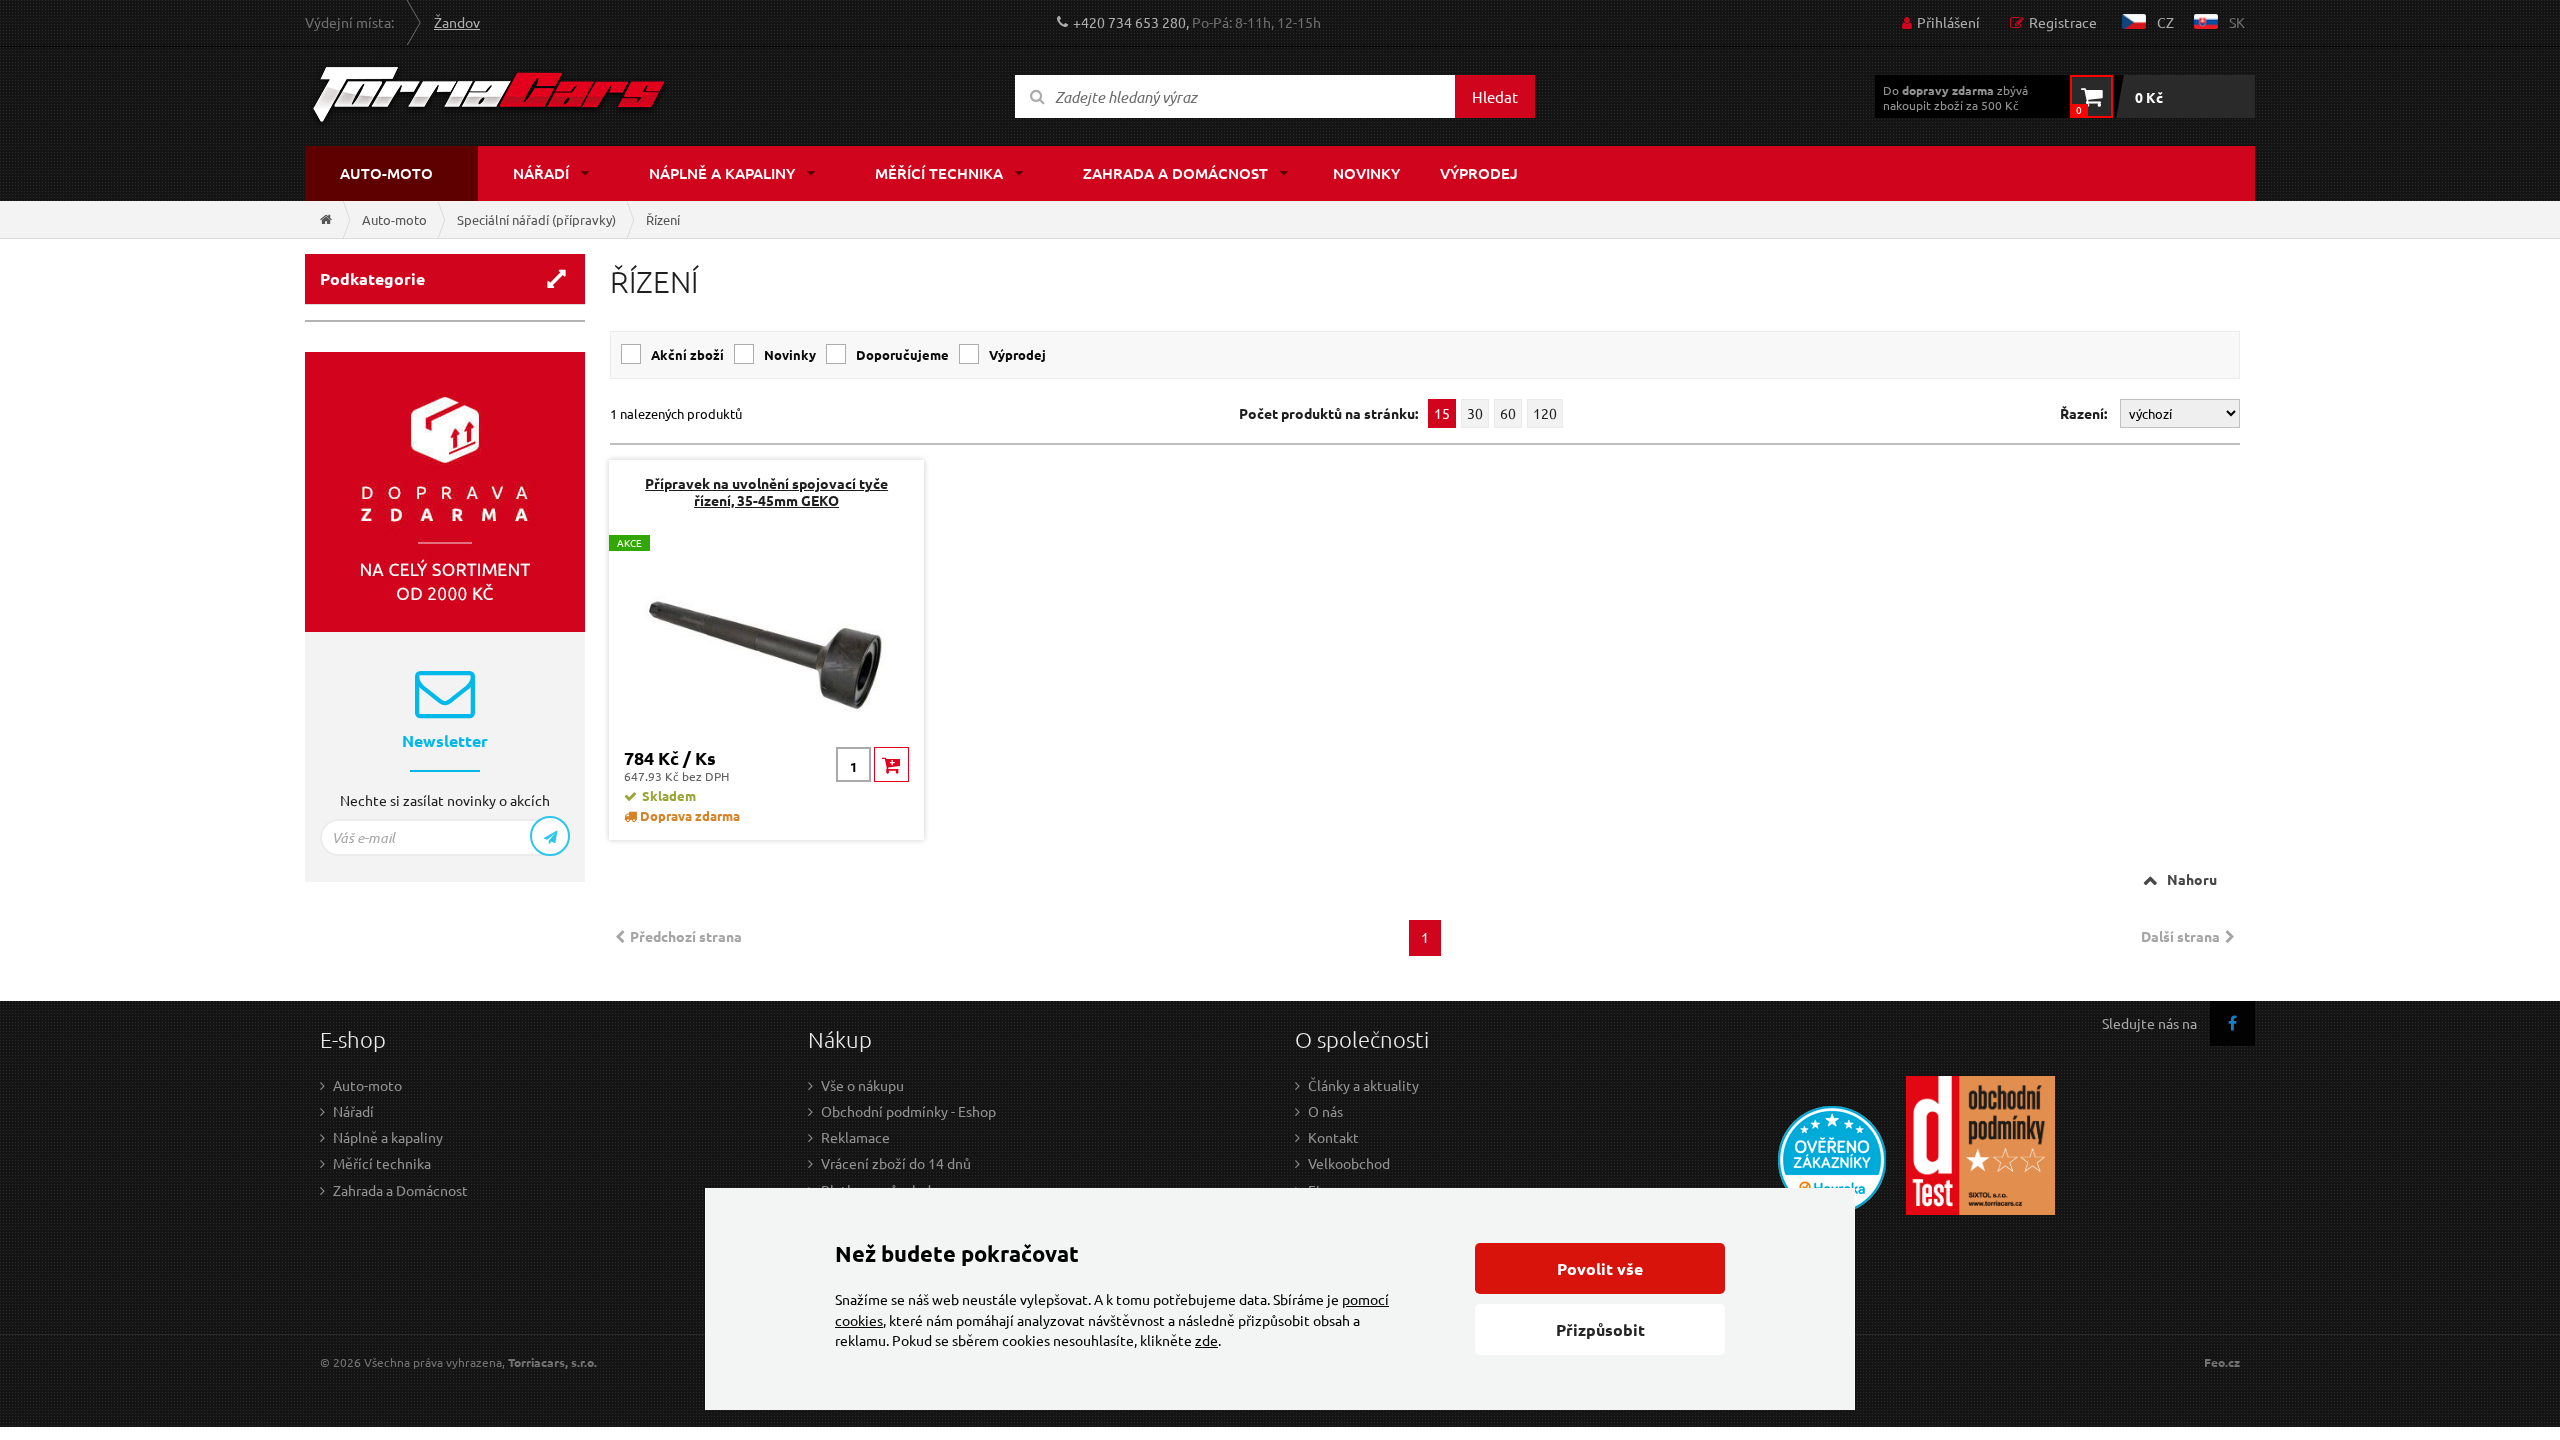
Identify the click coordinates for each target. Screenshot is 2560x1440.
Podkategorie (372, 278)
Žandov (457, 22)
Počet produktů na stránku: (1328, 413)
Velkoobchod (1349, 1163)
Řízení (663, 219)
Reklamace (855, 1137)
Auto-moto (386, 173)
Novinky (1366, 173)
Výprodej (1479, 173)
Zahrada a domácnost (1175, 173)
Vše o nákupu (862, 1085)
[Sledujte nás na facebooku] (2232, 1023)
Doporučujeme (902, 354)
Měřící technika (939, 173)
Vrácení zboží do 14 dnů (896, 1163)
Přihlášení (1948, 22)
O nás (1325, 1111)
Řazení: (2085, 413)
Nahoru (2192, 879)
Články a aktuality (1363, 1085)
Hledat (1495, 96)
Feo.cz (2222, 1362)
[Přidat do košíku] (891, 764)
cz (2165, 22)
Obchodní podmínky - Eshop (908, 1111)
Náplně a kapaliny (722, 173)
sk (2237, 22)
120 (1545, 413)
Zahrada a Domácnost (400, 1190)
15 (1442, 413)
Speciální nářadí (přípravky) (536, 219)
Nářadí (541, 173)
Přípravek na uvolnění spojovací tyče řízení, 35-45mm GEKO (766, 491)
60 (1508, 413)
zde (1206, 1340)
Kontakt (1333, 1137)
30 (1475, 413)
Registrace (2063, 22)
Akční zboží (687, 354)
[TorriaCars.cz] (326, 219)
